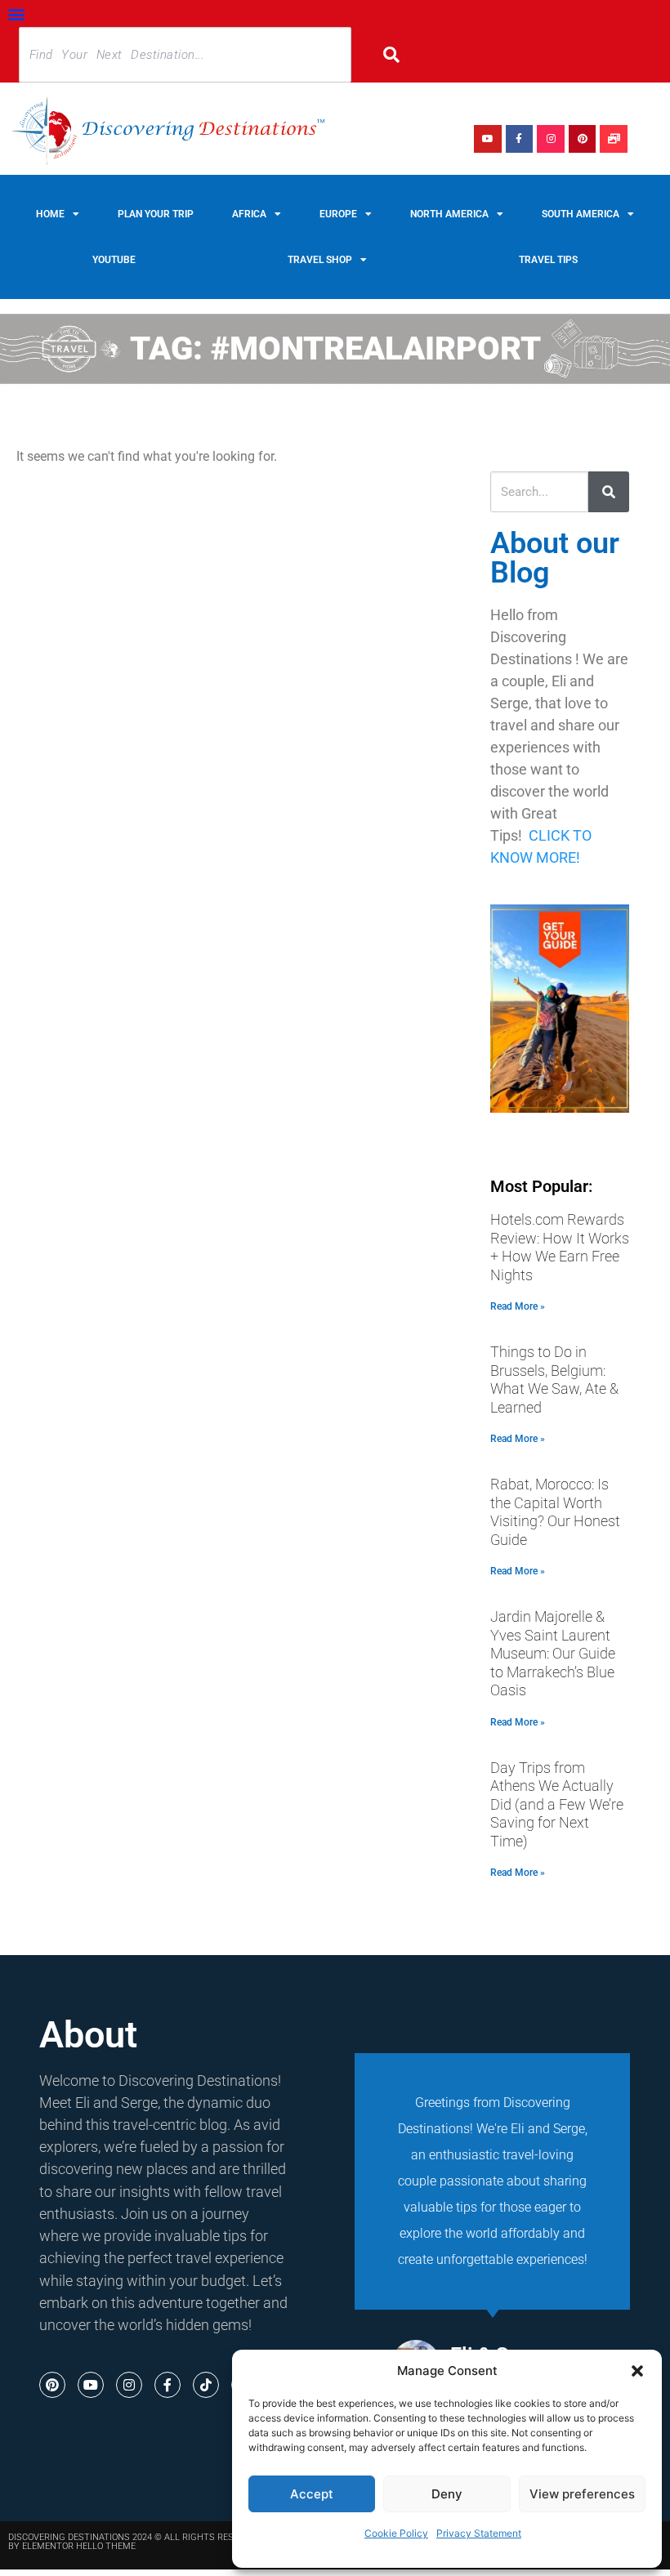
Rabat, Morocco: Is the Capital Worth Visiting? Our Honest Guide (555, 1512)
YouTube (114, 260)
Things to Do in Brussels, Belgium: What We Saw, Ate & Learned (554, 1380)
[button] (637, 2371)
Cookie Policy (396, 2533)
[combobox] (185, 55)
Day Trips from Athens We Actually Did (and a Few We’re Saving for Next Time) (557, 1804)
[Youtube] (488, 139)
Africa (249, 214)
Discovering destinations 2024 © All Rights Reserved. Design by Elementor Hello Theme (152, 2542)
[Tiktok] (206, 2385)
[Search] (403, 55)
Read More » (518, 1306)
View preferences (582, 2494)
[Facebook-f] (520, 139)
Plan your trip (156, 214)
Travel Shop (320, 260)
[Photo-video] (614, 139)
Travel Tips (548, 260)
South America (581, 214)
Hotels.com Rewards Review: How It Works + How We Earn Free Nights (560, 1247)
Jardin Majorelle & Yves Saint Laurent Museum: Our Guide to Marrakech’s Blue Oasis (553, 1653)
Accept (312, 2494)
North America (449, 214)
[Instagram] (551, 139)
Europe (338, 214)
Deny (447, 2494)
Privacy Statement (479, 2533)
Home (50, 214)
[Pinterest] (583, 139)
